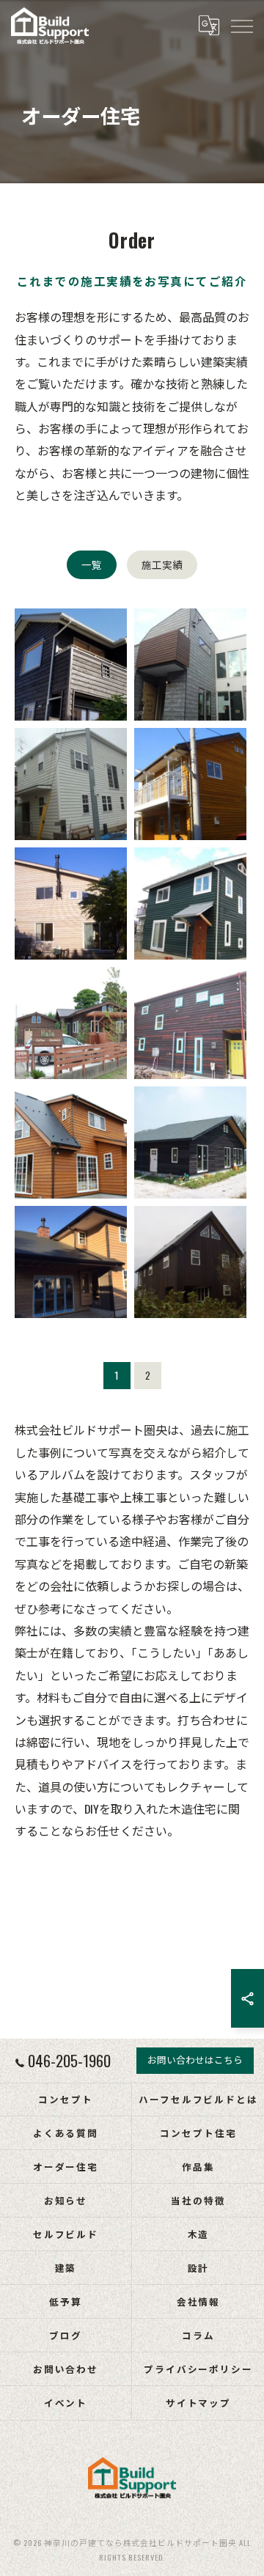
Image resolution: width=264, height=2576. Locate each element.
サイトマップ (199, 2403)
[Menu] (241, 26)
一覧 (92, 564)
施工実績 (162, 564)
